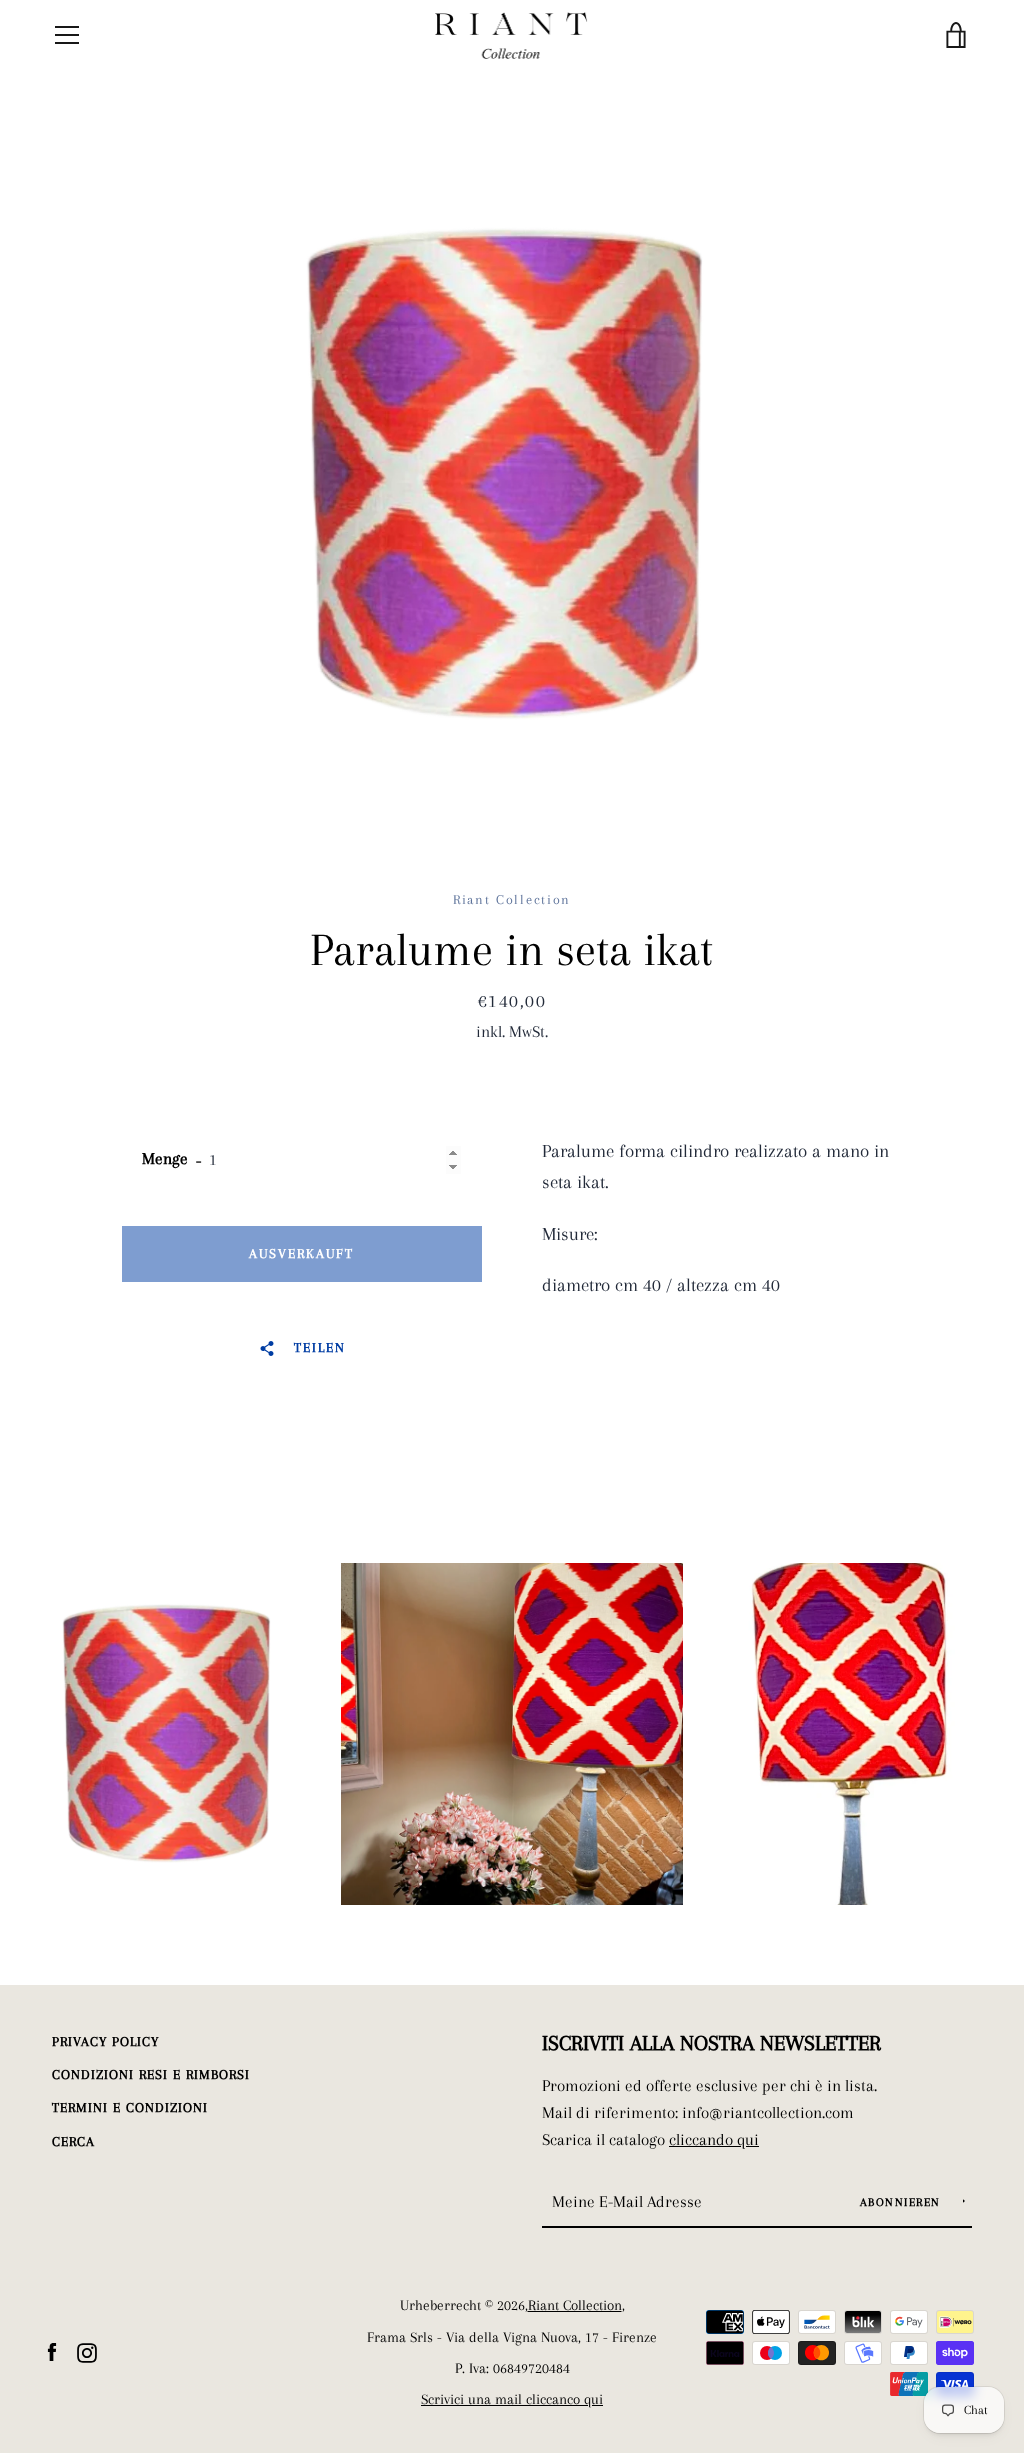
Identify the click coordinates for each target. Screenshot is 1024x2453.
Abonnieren (903, 2202)
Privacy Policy (105, 2041)
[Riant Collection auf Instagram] (87, 2350)
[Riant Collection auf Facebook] (52, 2350)
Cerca (73, 2141)
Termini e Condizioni (130, 2107)
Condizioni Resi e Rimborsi (151, 2074)
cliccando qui (714, 2139)
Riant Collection (575, 2305)
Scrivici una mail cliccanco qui (512, 2399)
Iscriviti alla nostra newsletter (711, 2043)
